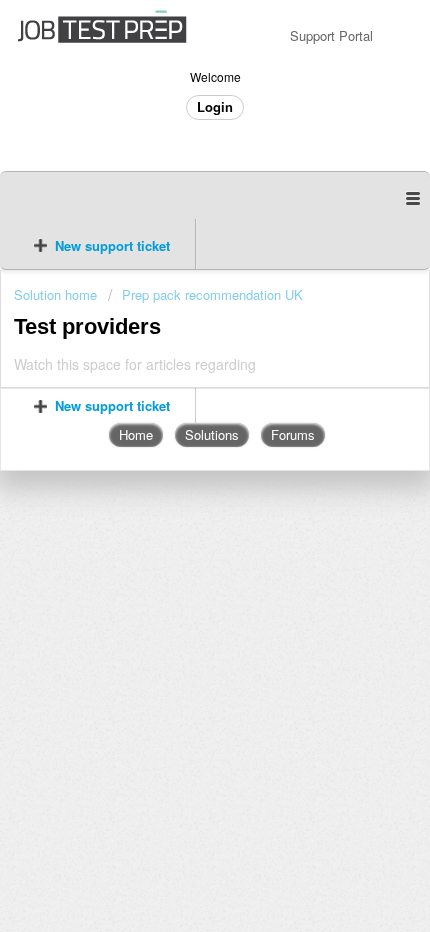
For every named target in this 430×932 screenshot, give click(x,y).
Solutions (212, 434)
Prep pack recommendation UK (212, 294)
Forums (293, 434)
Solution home (57, 294)
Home (136, 434)
